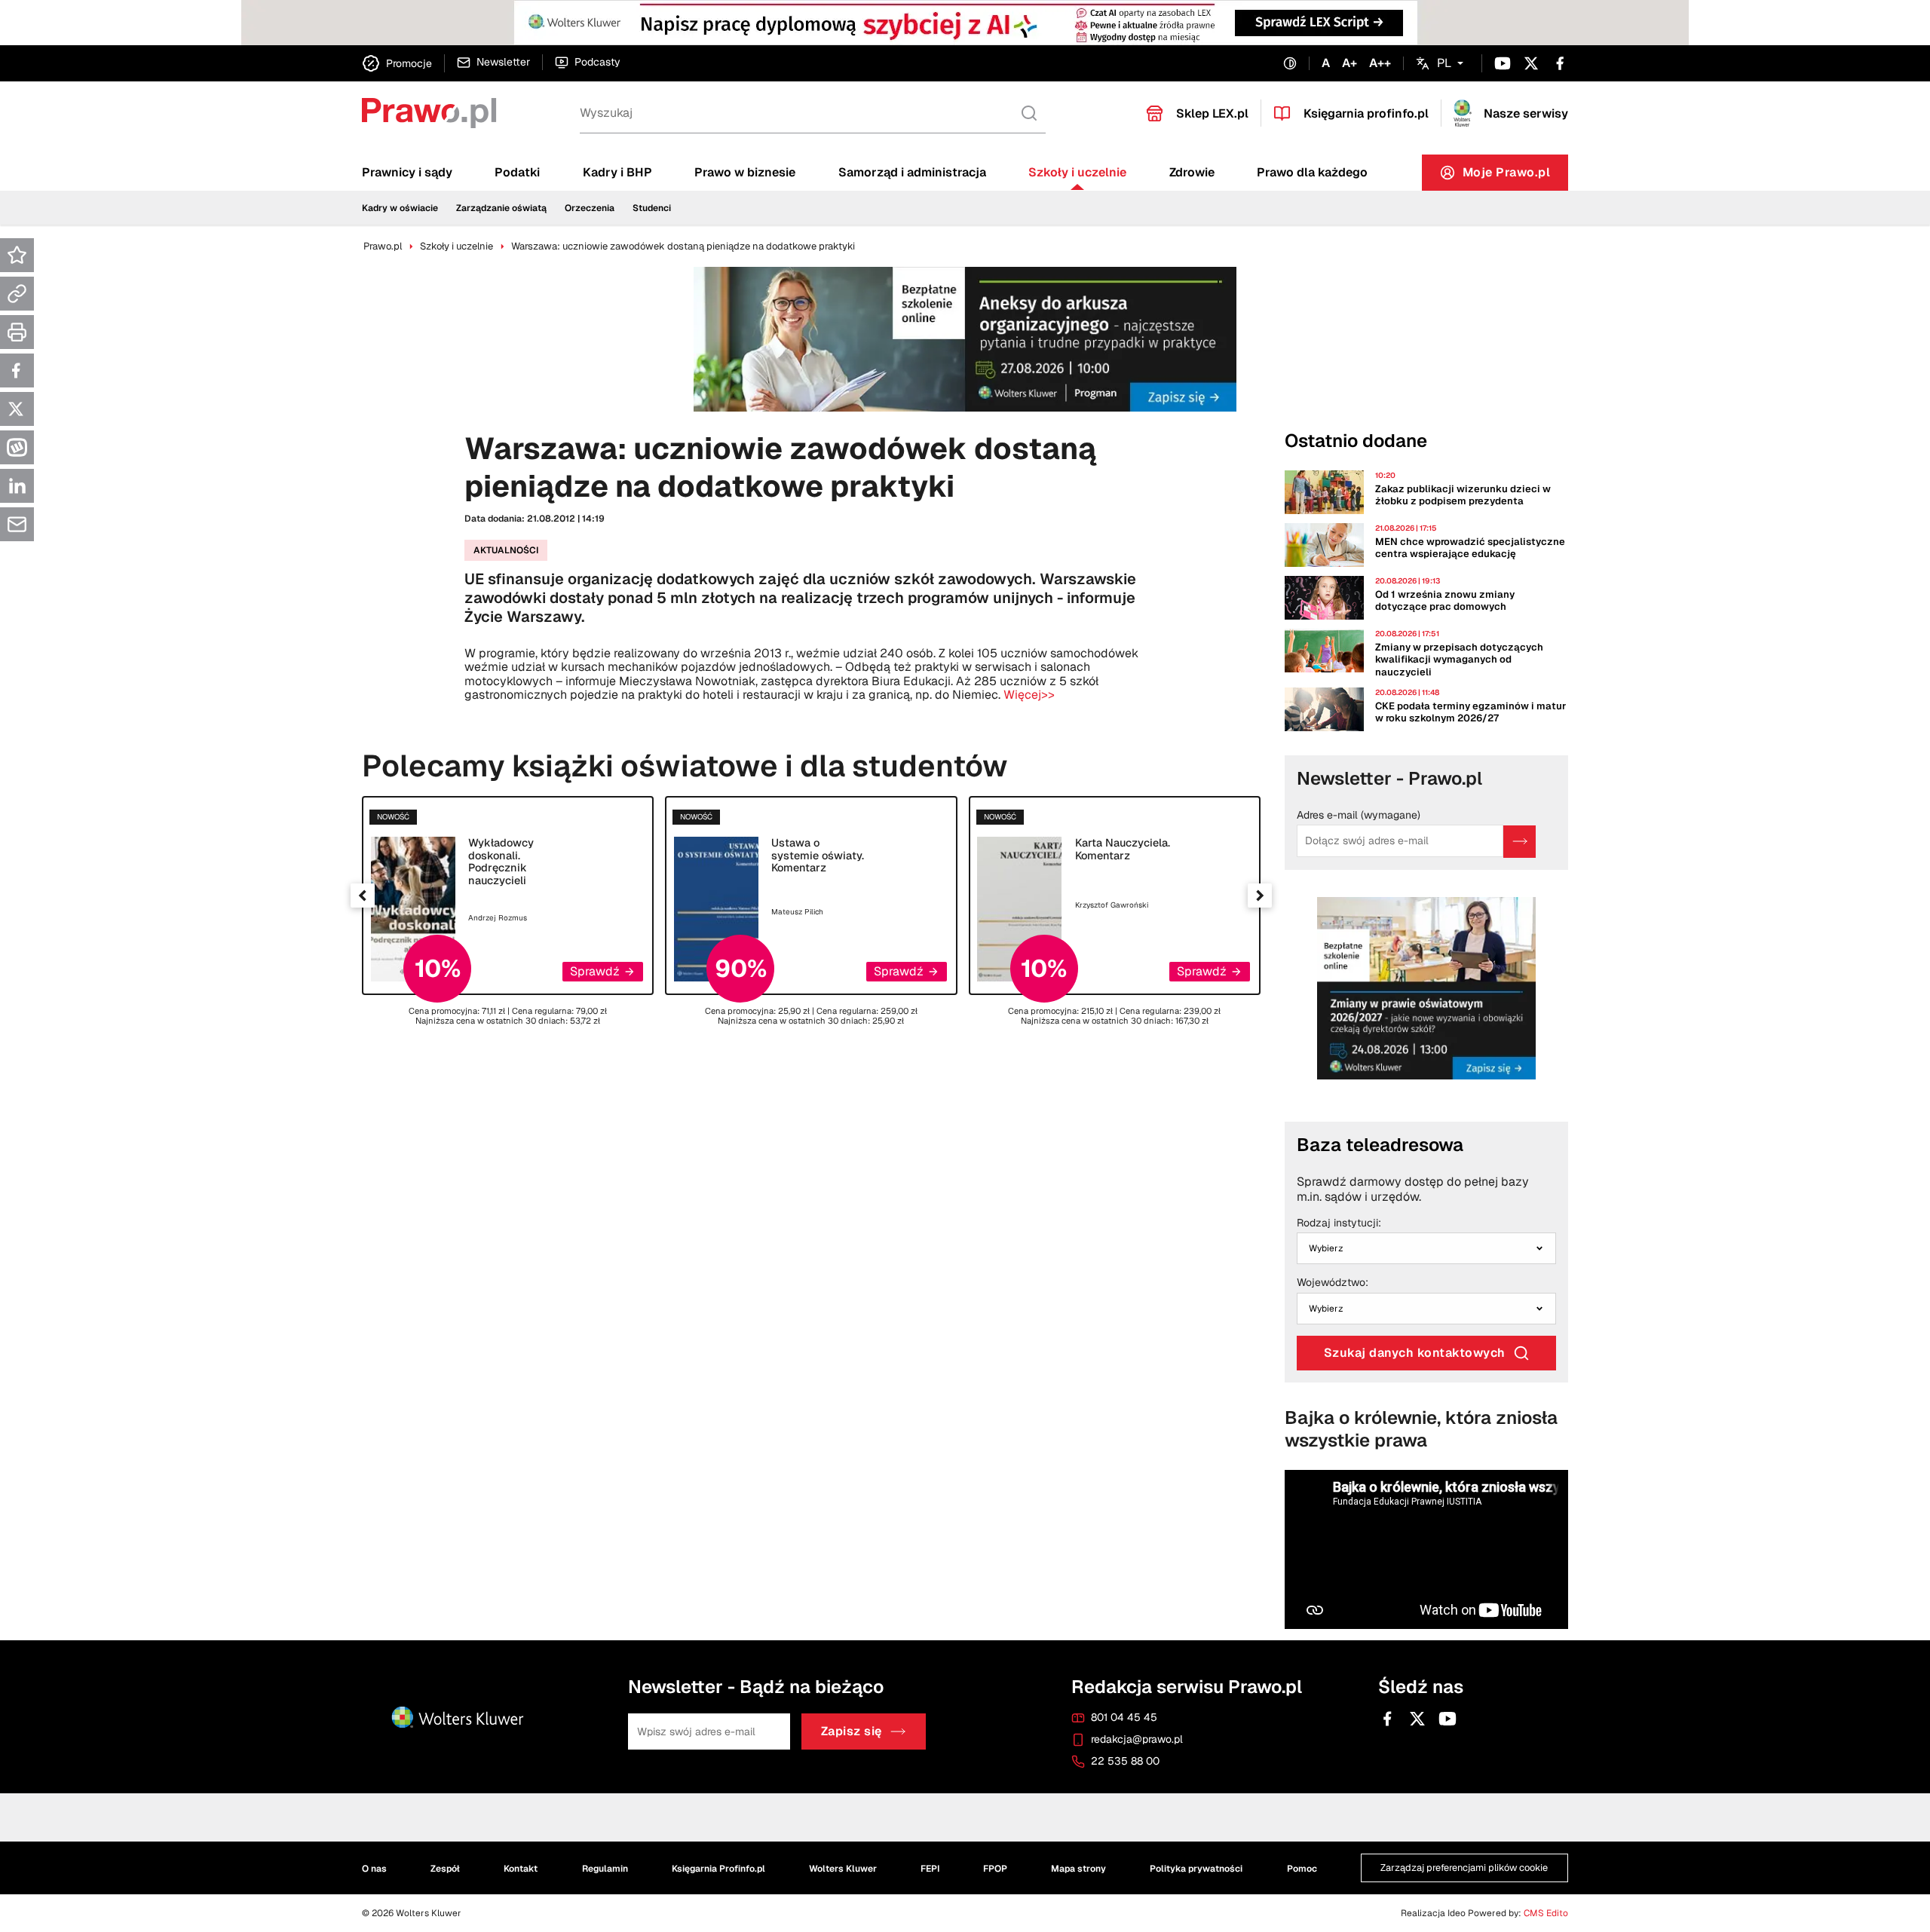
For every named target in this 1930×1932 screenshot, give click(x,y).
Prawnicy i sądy (407, 172)
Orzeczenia (590, 208)
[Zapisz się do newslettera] (1519, 842)
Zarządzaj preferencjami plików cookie (1464, 1868)
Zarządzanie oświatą (501, 208)
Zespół (445, 1869)
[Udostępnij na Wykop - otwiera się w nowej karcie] (17, 447)
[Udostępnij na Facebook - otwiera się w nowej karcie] (17, 370)
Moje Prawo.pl (1516, 176)
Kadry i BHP (617, 172)
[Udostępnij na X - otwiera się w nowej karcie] (17, 409)
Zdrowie (1192, 172)
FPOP (995, 1869)
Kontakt (521, 1869)
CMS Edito (1546, 1913)
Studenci (652, 208)
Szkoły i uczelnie (1077, 172)
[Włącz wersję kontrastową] (1290, 64)
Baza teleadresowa (1380, 1145)
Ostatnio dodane (1356, 441)
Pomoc (1302, 1869)
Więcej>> (1029, 695)
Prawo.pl (383, 246)
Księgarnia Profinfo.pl (718, 1869)
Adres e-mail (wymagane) (1359, 816)
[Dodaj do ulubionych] (17, 255)
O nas (374, 1869)
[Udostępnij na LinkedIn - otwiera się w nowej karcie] (17, 486)
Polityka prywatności (1196, 1869)
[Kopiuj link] (17, 294)
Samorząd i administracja (912, 172)
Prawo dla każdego (1312, 172)
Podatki (517, 172)
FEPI (930, 1869)
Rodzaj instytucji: (1339, 1223)
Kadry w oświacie (400, 208)
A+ (1349, 63)
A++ (1380, 63)
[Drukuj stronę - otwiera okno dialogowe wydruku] (17, 332)
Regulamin (605, 1869)
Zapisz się (852, 1732)
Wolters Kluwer (843, 1869)
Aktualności (506, 550)
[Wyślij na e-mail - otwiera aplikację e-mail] (17, 524)
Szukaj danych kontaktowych (1415, 1353)
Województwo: (1333, 1283)
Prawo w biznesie (745, 172)
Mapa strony (1078, 1869)
